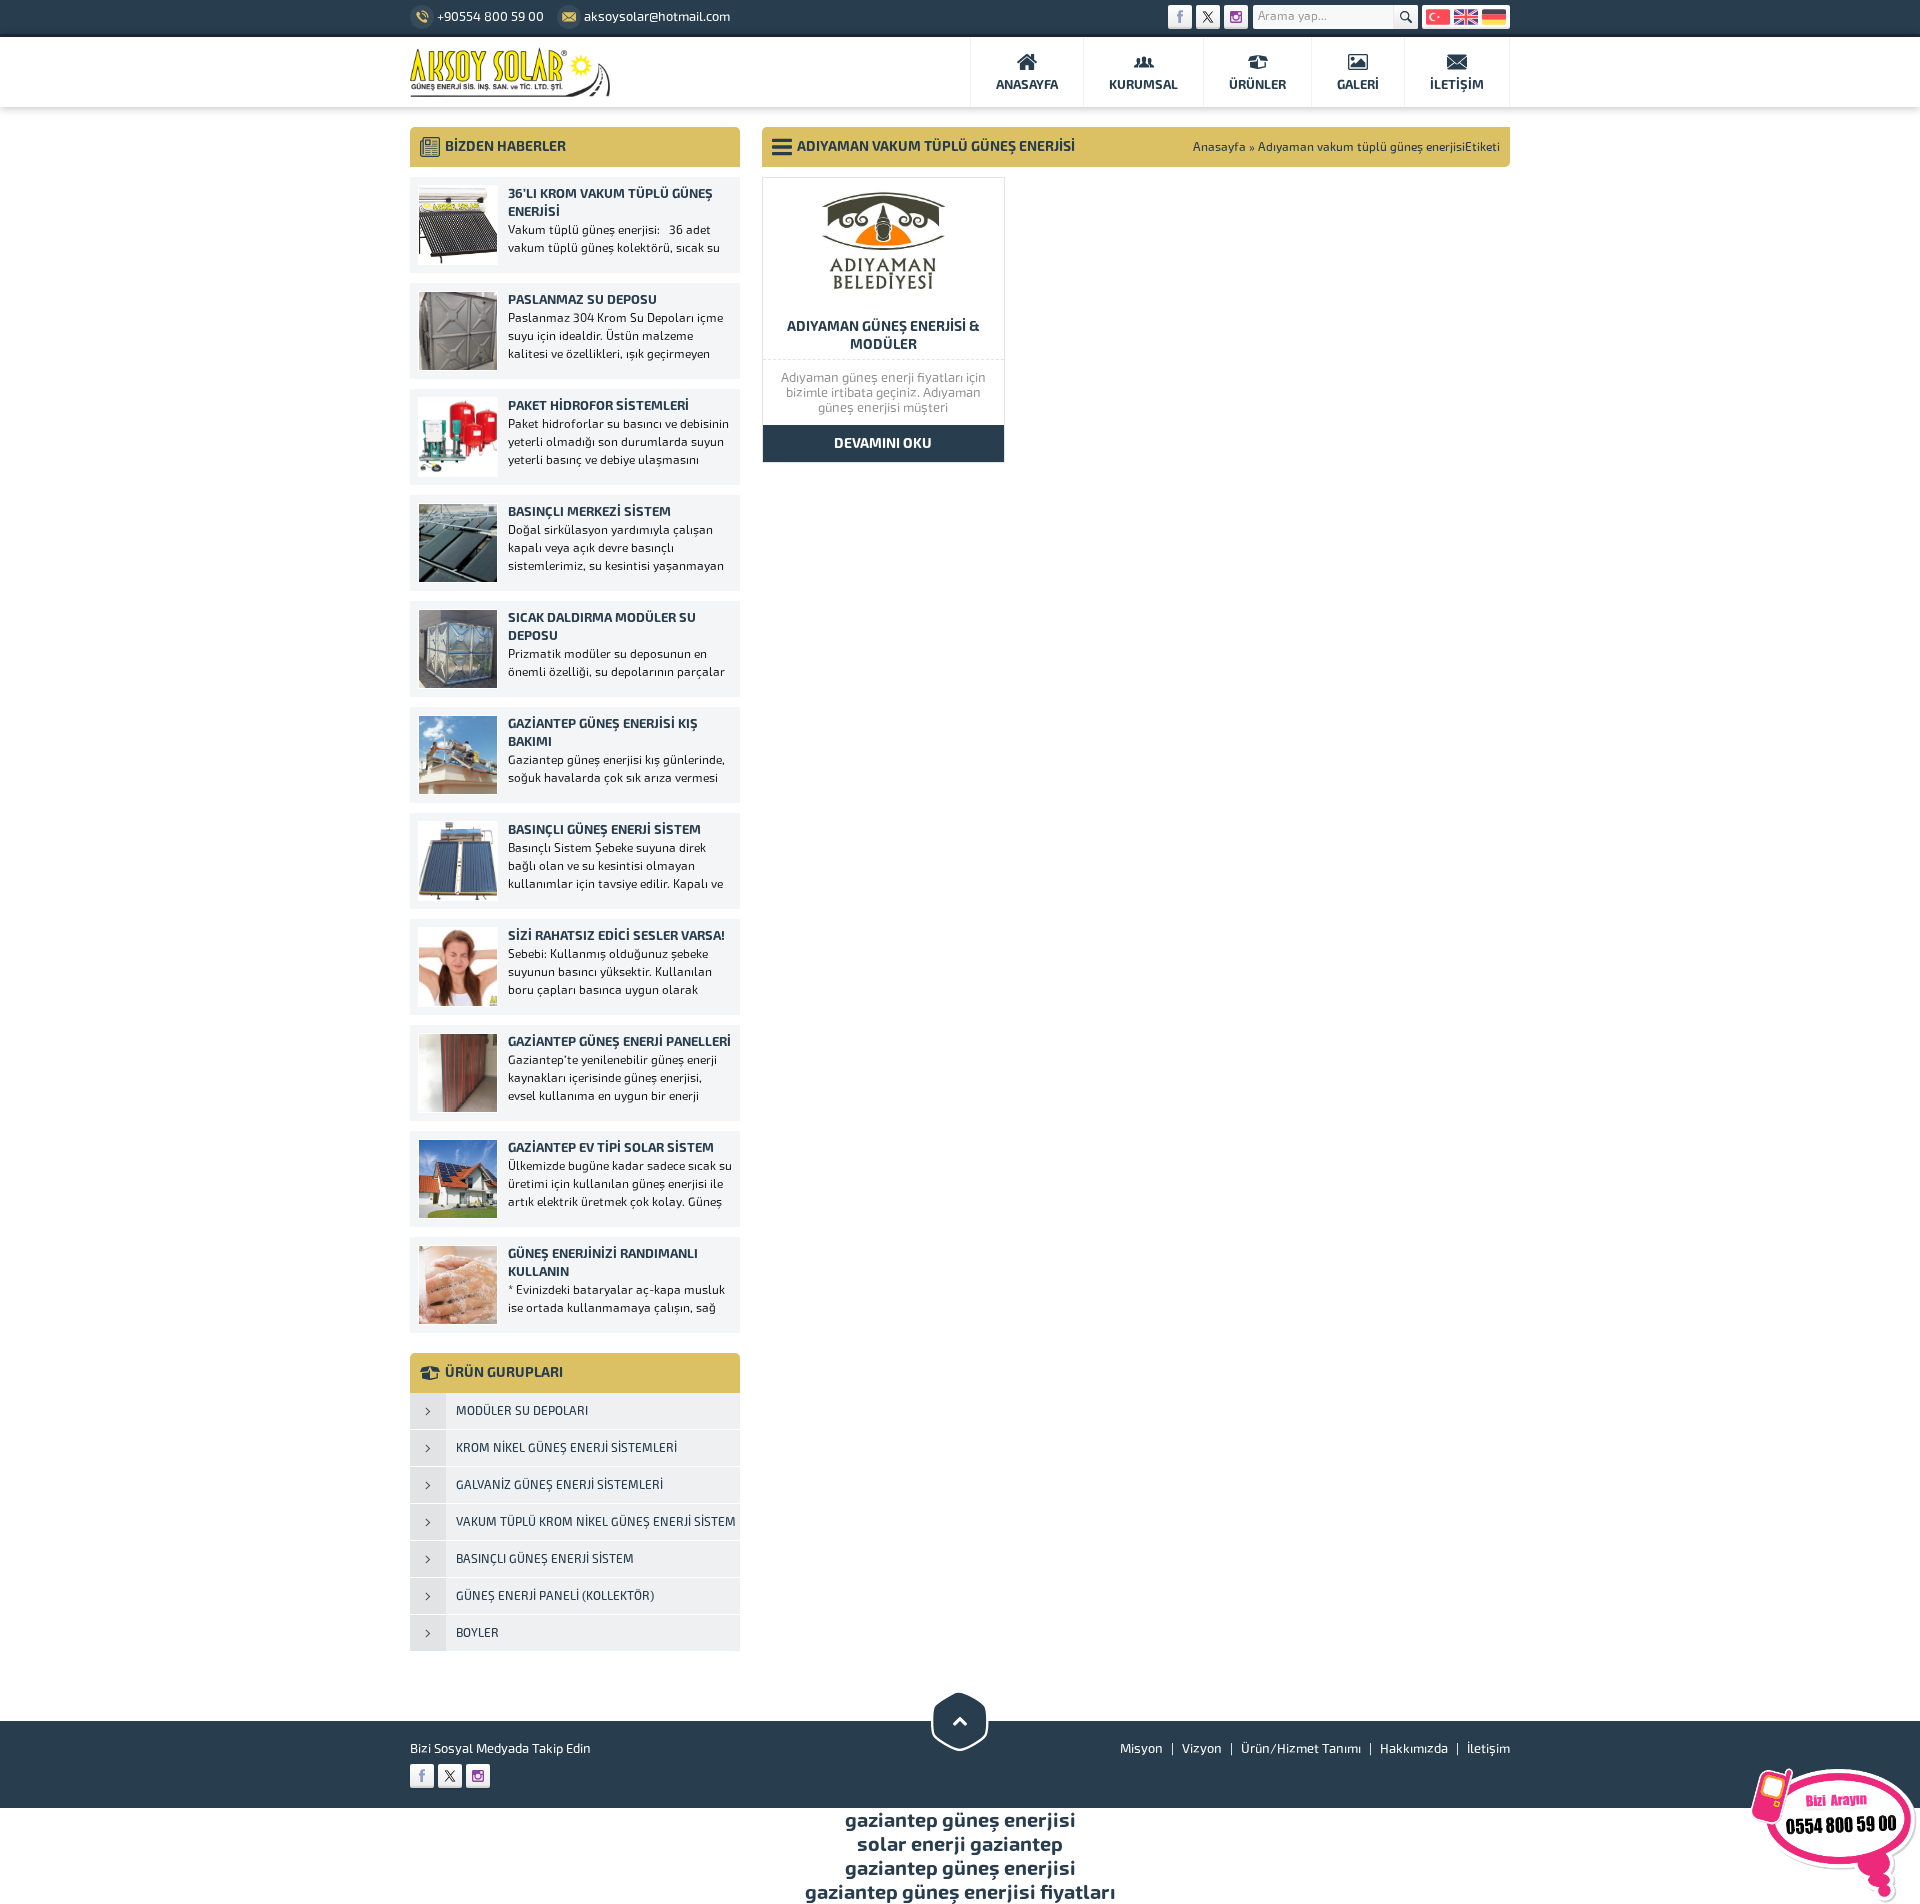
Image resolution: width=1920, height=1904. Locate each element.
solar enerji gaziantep (960, 1844)
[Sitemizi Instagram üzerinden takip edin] (1236, 17)
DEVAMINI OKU (883, 443)
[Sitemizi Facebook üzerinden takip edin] (1180, 17)
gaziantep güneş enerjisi (960, 1820)
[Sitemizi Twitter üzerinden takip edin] (1208, 17)
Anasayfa (1219, 147)
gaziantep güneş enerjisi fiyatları (960, 1892)
